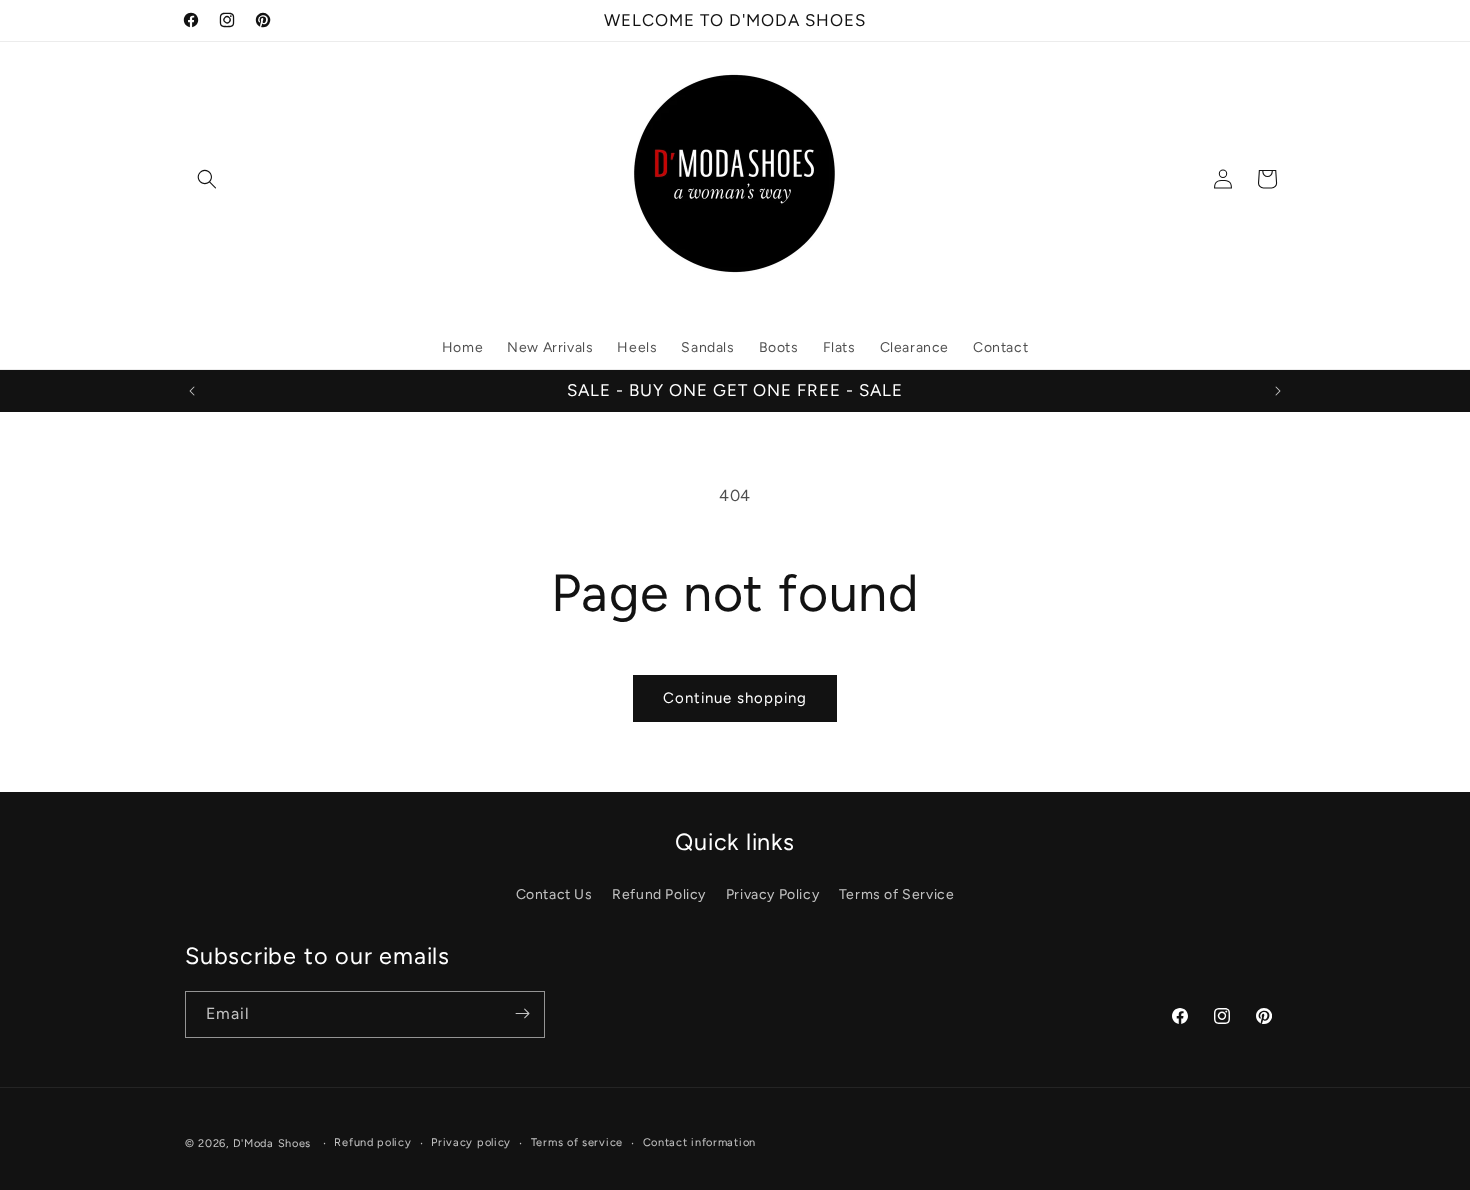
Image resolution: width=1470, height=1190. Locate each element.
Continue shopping (735, 698)
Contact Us (554, 893)
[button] (207, 179)
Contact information (699, 1142)
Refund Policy (659, 893)
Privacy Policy (772, 893)
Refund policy (372, 1142)
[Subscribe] (522, 1013)
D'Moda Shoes (272, 1143)
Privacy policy (471, 1142)
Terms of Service (897, 893)
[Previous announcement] (192, 391)
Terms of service (577, 1142)
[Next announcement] (1278, 391)
